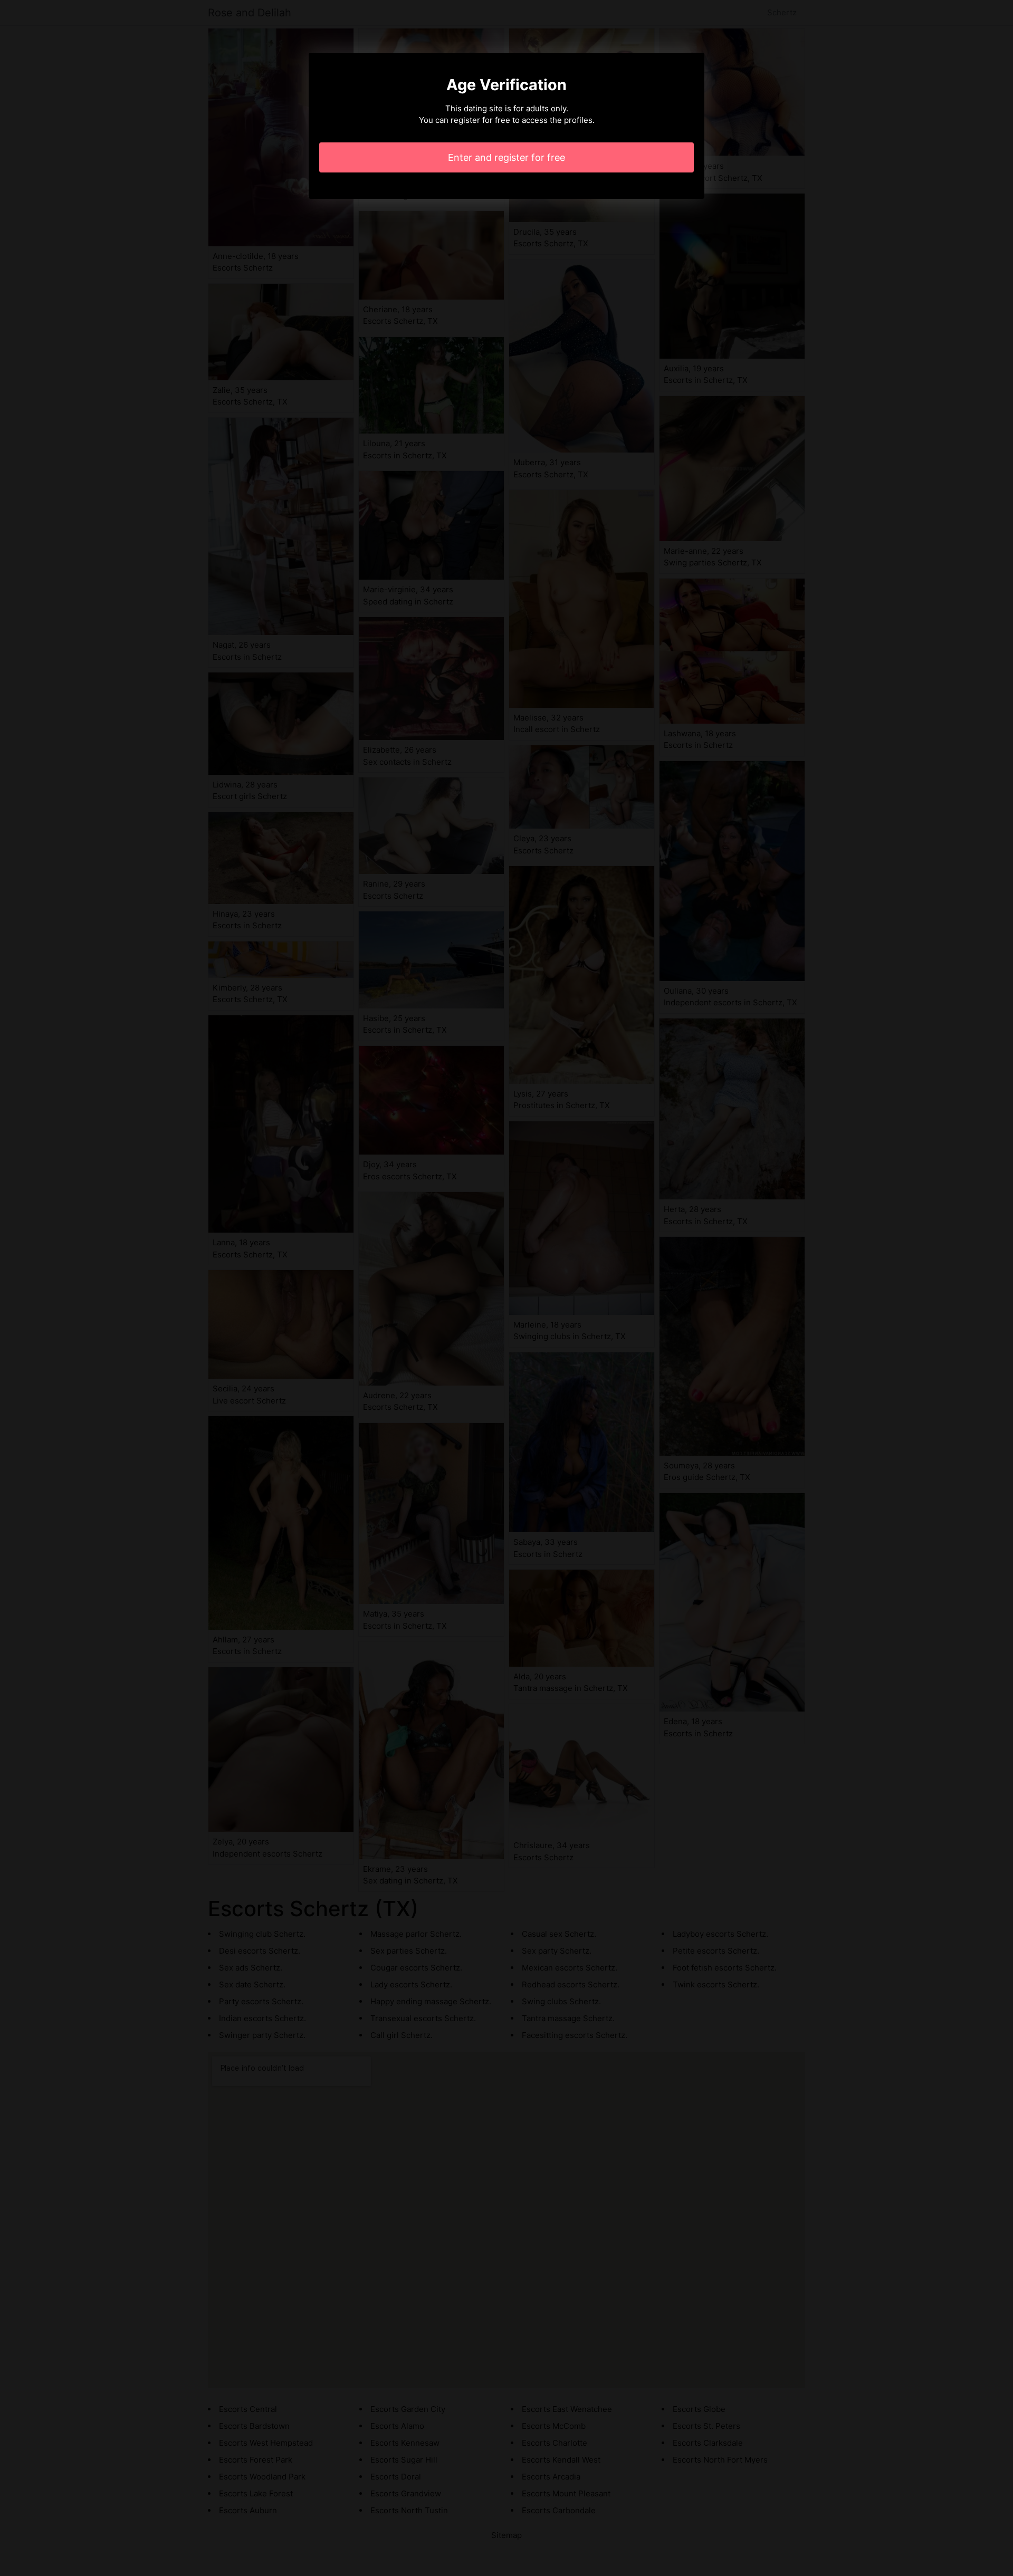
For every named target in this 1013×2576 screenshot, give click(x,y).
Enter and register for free (506, 157)
